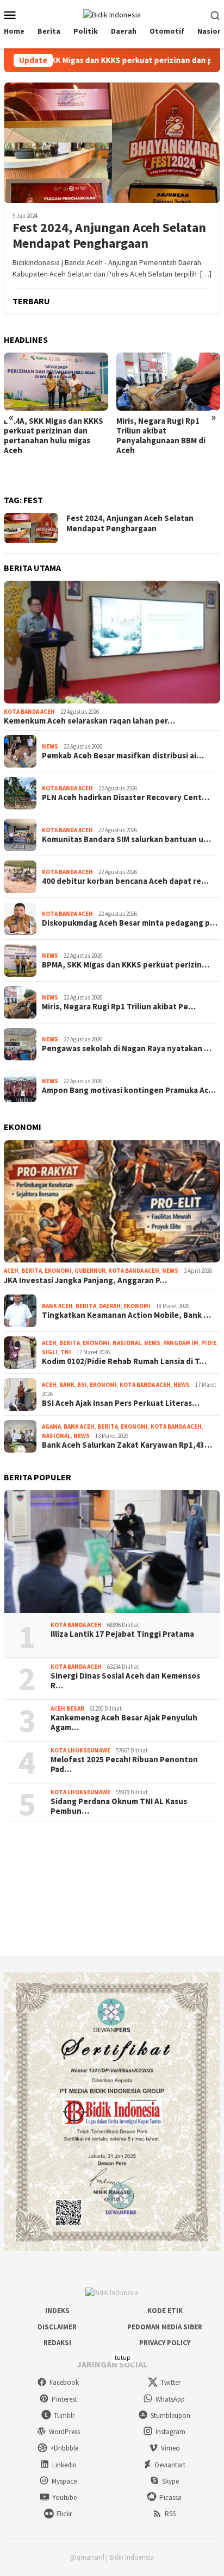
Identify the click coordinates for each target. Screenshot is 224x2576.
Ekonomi (58, 1271)
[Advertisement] (112, 1889)
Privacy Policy (165, 2343)
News (50, 746)
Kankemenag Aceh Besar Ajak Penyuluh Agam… (124, 1723)
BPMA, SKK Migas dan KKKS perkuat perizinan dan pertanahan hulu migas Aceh (54, 436)
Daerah (110, 1306)
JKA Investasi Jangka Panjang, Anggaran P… (85, 1280)
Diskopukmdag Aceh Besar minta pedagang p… (130, 923)
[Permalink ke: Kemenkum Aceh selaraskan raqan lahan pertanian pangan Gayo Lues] (112, 642)
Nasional (127, 1343)
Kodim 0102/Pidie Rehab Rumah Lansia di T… (124, 1361)
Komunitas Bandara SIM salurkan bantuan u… (126, 839)
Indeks (57, 2311)
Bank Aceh (57, 1306)
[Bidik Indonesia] (112, 14)
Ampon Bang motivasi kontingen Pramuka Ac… (129, 1090)
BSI (82, 1385)
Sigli (50, 1352)
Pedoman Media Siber (165, 2327)
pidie (209, 1343)
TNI (66, 1352)
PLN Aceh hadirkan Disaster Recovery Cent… (126, 797)
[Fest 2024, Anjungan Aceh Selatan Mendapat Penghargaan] (112, 143)
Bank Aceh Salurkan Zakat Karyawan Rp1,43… (127, 1445)
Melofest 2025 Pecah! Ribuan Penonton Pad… (124, 1764)
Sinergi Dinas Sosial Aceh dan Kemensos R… (125, 1681)
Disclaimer (57, 2327)
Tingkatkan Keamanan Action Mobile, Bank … (126, 1315)
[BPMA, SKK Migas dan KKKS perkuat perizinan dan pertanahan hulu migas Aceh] (56, 382)
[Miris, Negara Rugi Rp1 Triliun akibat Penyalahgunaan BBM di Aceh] (169, 382)
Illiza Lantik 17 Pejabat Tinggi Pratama (122, 1634)
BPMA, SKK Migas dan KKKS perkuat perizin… (126, 965)
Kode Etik (165, 2311)
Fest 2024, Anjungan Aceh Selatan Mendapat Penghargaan (109, 236)
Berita (32, 1271)
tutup (122, 2357)
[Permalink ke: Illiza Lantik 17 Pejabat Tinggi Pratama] (112, 1551)
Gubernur (90, 1271)
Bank (67, 1385)
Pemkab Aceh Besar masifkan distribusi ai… (123, 756)
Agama (51, 1427)
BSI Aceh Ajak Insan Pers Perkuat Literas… (121, 1403)
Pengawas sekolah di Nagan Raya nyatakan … (127, 1048)
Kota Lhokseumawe (80, 1750)
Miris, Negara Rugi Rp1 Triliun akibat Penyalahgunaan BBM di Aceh (161, 436)
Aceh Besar (67, 1708)
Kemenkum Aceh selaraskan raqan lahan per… (89, 721)
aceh (11, 1271)
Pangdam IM (181, 1343)
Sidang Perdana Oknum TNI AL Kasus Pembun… (119, 1806)
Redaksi (57, 2343)
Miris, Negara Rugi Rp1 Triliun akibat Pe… (119, 1007)
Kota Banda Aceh (29, 712)
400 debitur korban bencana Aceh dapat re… (125, 881)
